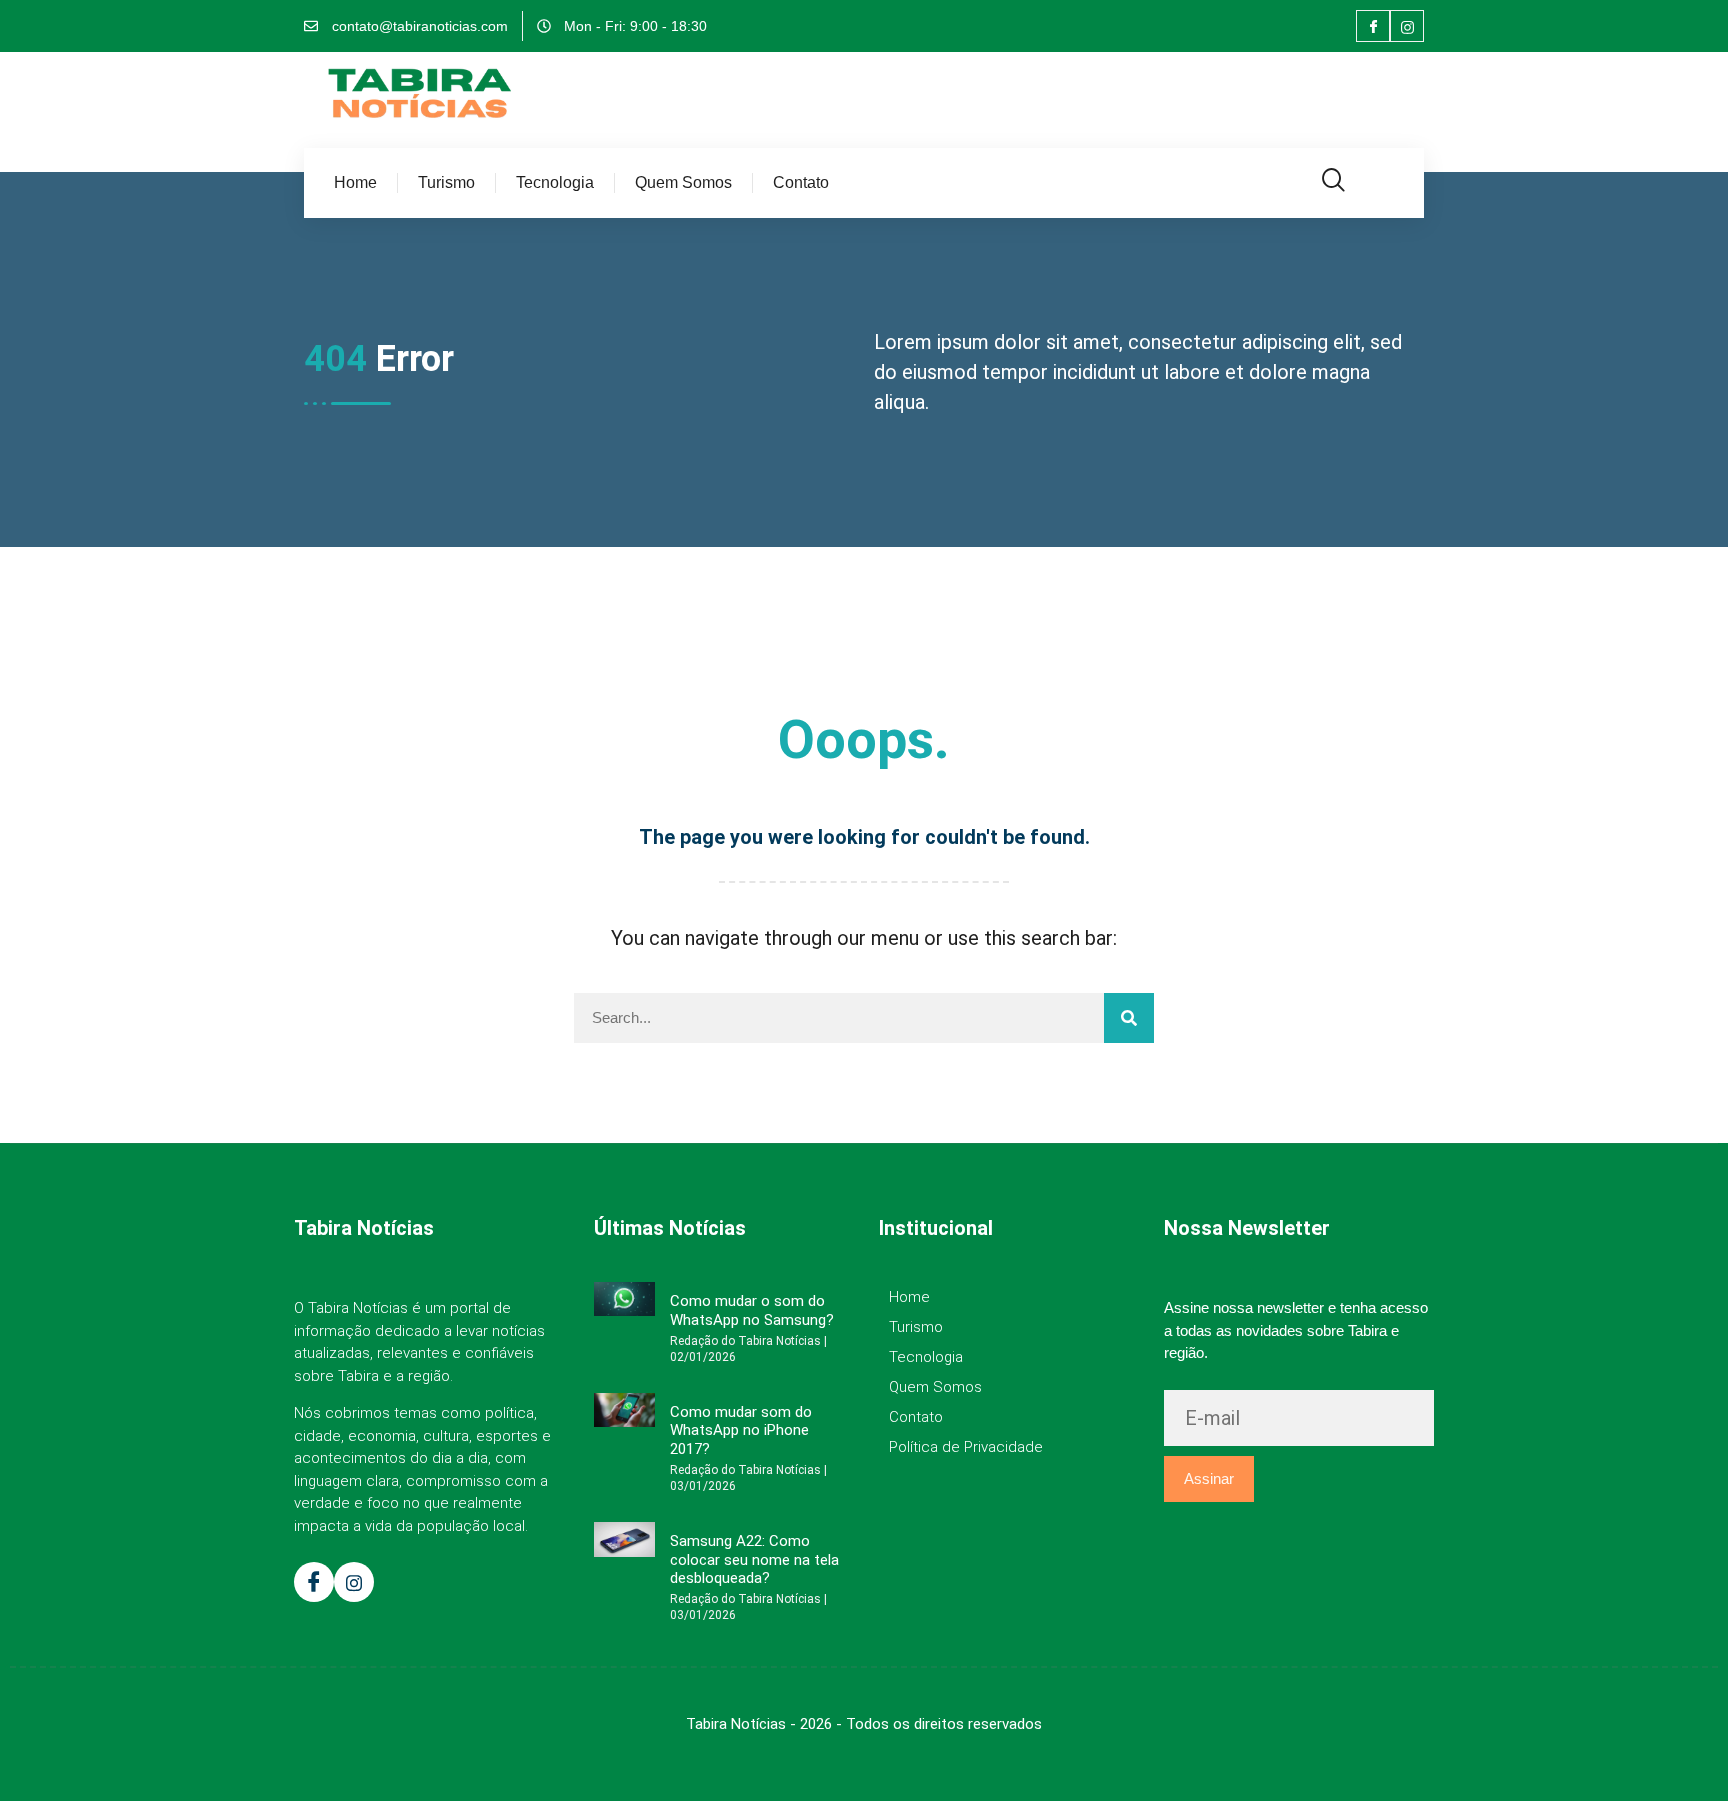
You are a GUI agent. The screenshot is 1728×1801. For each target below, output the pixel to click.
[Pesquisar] (1129, 1018)
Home (355, 182)
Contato (801, 182)
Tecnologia (555, 182)
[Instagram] (1407, 26)
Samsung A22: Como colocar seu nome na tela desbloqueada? (754, 1559)
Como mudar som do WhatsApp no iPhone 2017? (741, 1430)
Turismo (446, 182)
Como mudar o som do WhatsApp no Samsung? (752, 1310)
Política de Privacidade (966, 1447)
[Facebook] (1373, 26)
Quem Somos (683, 182)
